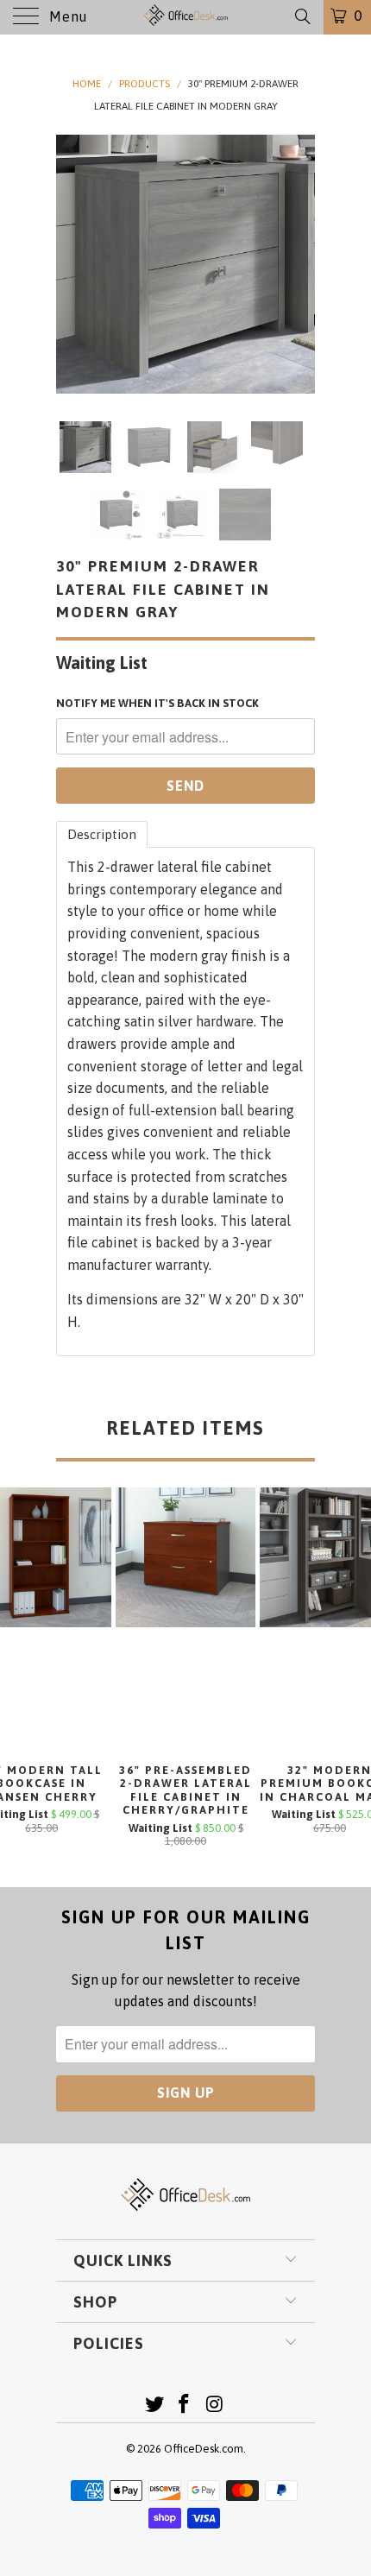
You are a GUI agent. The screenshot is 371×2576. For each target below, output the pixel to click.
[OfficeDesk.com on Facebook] (185, 2406)
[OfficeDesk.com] (186, 17)
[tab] (102, 834)
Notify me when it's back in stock (157, 703)
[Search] (302, 16)
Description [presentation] (102, 834)
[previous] (72, 264)
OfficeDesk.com (204, 2449)
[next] (299, 264)
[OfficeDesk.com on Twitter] (154, 2406)
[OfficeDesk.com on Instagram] (215, 2406)
